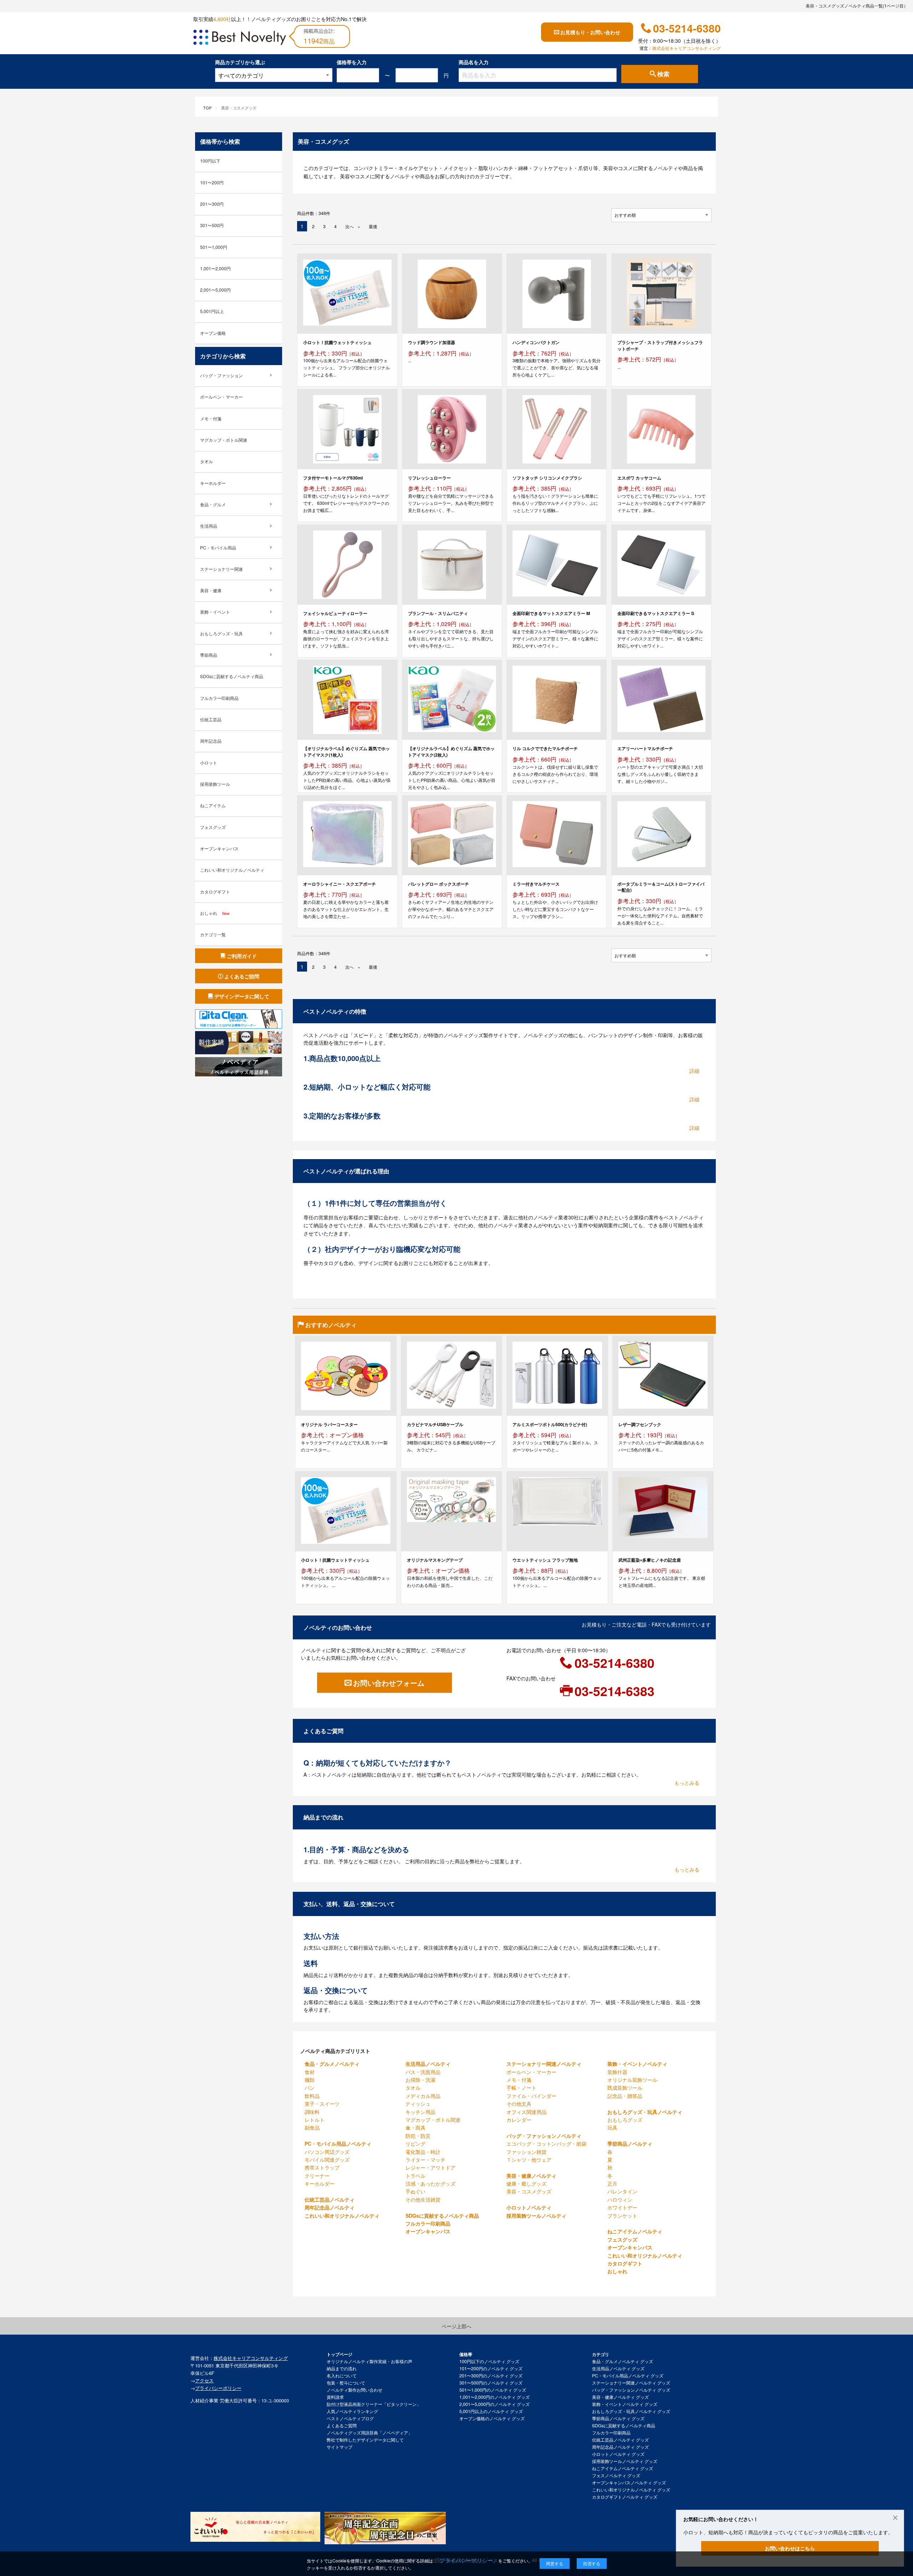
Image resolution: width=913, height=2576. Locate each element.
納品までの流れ (342, 2368)
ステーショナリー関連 (221, 569)
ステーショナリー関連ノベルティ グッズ (631, 2383)
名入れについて (342, 2376)
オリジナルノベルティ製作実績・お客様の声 (369, 2361)
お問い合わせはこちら (790, 2548)
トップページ (340, 2354)
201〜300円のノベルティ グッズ (491, 2376)
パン (310, 2088)
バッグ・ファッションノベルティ (544, 2136)
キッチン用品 (420, 2112)
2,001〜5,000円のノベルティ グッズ (494, 2404)
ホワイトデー (622, 2207)
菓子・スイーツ (322, 2104)
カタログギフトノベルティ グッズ (625, 2497)
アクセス (204, 2380)
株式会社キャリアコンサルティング (687, 48)
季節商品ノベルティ (630, 2144)
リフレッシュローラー (429, 478)
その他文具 (519, 2104)
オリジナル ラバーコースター (329, 1424)
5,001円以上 (212, 311)
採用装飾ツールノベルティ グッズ (625, 2461)
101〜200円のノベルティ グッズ (491, 2368)
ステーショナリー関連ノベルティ (544, 2064)
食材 (310, 2072)
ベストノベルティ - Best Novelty (240, 39)
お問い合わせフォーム (389, 1683)
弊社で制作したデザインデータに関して (365, 2440)
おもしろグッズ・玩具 (221, 634)
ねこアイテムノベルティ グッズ (623, 2468)
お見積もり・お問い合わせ (590, 32)
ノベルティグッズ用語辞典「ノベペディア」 (369, 2433)
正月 (612, 2183)
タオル (413, 2088)
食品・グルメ (213, 505)
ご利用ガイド (242, 956)
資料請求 (335, 2397)
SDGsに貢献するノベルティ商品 (442, 2216)
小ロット (209, 763)
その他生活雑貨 (423, 2199)
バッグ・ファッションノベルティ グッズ (631, 2390)
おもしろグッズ (625, 2120)
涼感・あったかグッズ (430, 2183)
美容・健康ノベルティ (531, 2176)
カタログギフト (625, 2263)
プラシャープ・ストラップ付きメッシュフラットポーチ (660, 345)
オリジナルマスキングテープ (435, 1560)
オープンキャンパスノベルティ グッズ (629, 2483)
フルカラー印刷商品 (428, 2223)
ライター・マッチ (425, 2160)
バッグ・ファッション (221, 375)
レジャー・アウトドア (430, 2167)
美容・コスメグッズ (529, 2191)
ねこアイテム (213, 805)
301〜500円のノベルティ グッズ (491, 2383)
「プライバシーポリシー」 (466, 2560)
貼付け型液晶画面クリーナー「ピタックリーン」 (374, 2404)
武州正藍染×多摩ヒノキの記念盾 (650, 1560)
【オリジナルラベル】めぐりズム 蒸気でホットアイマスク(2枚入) (451, 751)
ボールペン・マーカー (531, 2072)
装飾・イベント (215, 612)
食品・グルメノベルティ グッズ (623, 2361)
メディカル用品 (423, 2096)
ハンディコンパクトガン (536, 342)
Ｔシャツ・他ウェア (529, 2160)
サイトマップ (340, 2447)
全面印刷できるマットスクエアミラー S (656, 613)
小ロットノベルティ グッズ (618, 2454)
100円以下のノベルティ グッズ (489, 2361)
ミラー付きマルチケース (536, 884)
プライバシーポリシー (218, 2388)
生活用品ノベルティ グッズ (618, 2368)
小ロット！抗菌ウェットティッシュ (337, 342)
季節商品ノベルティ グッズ (618, 2418)
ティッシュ (418, 2104)
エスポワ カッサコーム (639, 478)
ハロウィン (620, 2199)
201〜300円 (212, 204)
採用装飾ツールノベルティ (536, 2216)
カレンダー (519, 2120)
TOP (207, 108)
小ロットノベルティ (529, 2207)
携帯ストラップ (322, 2167)
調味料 (312, 2112)
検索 (663, 74)
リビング (415, 2144)
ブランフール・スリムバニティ (438, 613)
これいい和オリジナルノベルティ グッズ (631, 2490)
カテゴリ (601, 2354)
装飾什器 (617, 2072)
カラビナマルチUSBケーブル (435, 1424)
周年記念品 (211, 741)
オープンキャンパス (428, 2231)
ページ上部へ (456, 2326)
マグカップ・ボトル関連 (433, 2120)
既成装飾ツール (625, 2088)
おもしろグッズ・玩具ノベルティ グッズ (631, 2411)
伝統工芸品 (211, 719)
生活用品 (209, 526)
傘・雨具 (415, 2127)
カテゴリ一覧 (213, 934)
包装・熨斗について (346, 2383)
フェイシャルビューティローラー (335, 613)
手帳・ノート (521, 2088)
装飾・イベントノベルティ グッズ (625, 2404)
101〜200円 (212, 183)
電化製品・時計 (423, 2152)
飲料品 (312, 2096)
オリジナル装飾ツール (632, 2080)
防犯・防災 (418, 2136)
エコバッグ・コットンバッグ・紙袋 (546, 2144)
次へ (350, 226)
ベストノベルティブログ (350, 2418)
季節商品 (209, 655)
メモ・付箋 (519, 2080)
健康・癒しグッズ (526, 2183)
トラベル (415, 2176)
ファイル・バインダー (531, 2096)
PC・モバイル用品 (218, 548)
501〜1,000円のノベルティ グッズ (493, 2390)
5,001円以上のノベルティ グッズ (491, 2411)
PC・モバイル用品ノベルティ (338, 2144)
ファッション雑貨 (526, 2152)
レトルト (315, 2120)
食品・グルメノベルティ (332, 2064)
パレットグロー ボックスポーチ (438, 884)
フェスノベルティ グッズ (616, 2475)
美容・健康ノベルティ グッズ (620, 2397)
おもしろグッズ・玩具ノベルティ (645, 2112)
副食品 (312, 2127)
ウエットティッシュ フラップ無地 (545, 1560)
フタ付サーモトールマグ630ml (333, 478)
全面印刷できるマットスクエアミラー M (551, 613)
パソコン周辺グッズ (327, 2152)
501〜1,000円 (214, 247)
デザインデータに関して (242, 996)
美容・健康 (211, 590)
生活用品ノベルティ (428, 2064)
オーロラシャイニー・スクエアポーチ (340, 884)
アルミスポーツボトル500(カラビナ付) (550, 1424)
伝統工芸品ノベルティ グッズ (620, 2440)
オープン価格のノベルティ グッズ (492, 2418)
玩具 (612, 2127)
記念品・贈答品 (625, 2096)
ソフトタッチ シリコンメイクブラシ (547, 478)
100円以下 (210, 161)
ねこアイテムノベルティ (635, 2231)
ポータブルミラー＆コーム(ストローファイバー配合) (661, 887)
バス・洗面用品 (423, 2072)
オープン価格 (213, 333)
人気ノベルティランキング (352, 2411)
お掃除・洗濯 (420, 2080)
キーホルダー (320, 2183)
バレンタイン (622, 2191)
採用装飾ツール (215, 784)
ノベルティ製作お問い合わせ (355, 2390)
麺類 (310, 2080)
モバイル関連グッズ (327, 2160)
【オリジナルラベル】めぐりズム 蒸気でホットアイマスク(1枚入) (346, 751)
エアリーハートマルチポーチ (645, 748)
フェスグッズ (622, 2239)
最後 (373, 226)
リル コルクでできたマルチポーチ (545, 748)
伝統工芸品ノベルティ (330, 2199)
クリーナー (317, 2176)
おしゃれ (617, 2271)
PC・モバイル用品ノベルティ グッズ (628, 2376)
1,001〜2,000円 (215, 268)
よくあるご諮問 (242, 976)
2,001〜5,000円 (215, 290)
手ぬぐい (415, 2191)
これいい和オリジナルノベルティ (342, 2216)
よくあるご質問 (342, 2426)
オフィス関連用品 (526, 2112)
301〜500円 (212, 225)
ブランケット (622, 2216)
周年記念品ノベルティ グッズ (620, 2447)
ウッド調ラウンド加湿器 (432, 342)
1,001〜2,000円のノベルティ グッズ (494, 2397)
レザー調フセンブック (640, 1424)
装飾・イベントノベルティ (637, 2064)
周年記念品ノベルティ (330, 2207)
